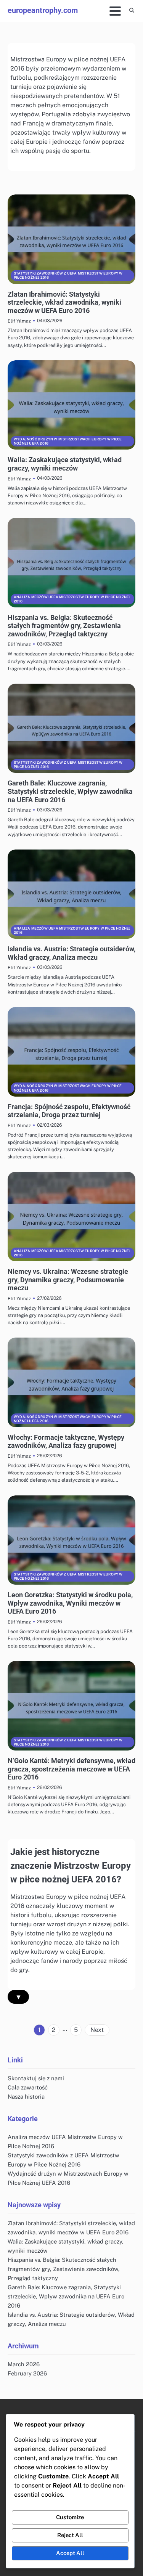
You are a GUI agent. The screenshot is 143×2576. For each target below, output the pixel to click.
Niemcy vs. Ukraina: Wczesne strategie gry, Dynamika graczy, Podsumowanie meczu (68, 1280)
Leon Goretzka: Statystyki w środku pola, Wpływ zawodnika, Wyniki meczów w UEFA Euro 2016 (70, 1603)
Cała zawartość (28, 2087)
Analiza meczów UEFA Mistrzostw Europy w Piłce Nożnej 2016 (72, 599)
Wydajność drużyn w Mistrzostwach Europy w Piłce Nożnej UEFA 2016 (68, 441)
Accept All (70, 2553)
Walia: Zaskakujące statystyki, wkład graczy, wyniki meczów (65, 464)
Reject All (70, 2535)
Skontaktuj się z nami (36, 2078)
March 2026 (24, 2364)
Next (97, 2030)
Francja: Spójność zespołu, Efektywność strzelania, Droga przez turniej (69, 1111)
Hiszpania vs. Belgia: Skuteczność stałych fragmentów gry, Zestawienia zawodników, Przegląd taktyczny (64, 626)
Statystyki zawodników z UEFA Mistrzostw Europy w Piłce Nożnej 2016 (68, 275)
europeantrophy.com (43, 10)
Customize (70, 2517)
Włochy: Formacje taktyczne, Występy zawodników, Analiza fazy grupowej (66, 1441)
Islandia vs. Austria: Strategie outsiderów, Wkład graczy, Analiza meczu (71, 953)
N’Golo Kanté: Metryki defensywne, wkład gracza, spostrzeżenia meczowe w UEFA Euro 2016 (71, 1769)
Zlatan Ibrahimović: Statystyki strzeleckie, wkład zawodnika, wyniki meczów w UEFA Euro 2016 (64, 302)
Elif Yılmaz (19, 321)
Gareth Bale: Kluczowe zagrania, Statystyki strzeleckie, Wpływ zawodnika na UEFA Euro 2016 (70, 791)
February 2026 (27, 2373)
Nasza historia (26, 2097)
